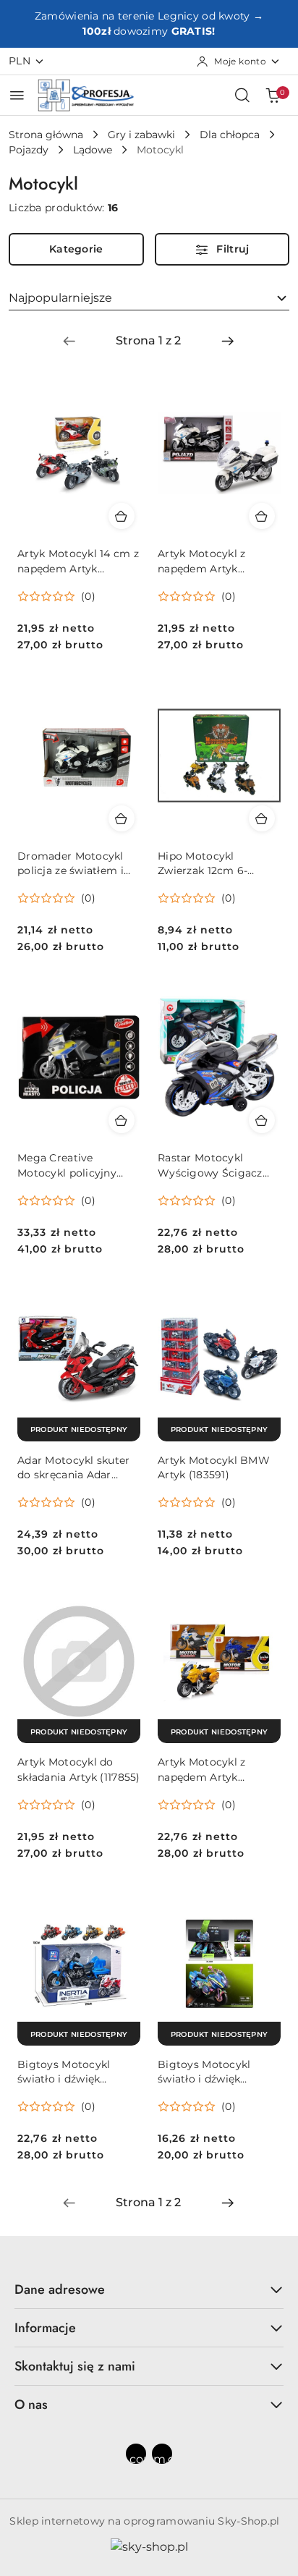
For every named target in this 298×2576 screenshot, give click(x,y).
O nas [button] (31, 2405)
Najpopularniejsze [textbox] (60, 298)
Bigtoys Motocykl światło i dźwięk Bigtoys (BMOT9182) (212, 2072)
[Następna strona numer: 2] (228, 341)
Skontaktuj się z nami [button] (75, 2366)
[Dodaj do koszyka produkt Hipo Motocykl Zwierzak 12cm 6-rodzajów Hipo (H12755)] (262, 818)
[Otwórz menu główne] (17, 95)
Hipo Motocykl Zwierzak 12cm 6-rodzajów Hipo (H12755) (219, 864)
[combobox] (149, 298)
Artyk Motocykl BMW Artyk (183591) (214, 1467)
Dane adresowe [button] (60, 2289)
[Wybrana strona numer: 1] (148, 341)
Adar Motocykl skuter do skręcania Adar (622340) (74, 1468)
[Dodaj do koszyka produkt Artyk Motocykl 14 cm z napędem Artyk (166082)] (122, 516)
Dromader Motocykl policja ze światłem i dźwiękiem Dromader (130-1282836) (74, 864)
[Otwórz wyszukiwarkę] (242, 95)
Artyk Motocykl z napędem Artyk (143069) (201, 561)
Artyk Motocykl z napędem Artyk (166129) (201, 1770)
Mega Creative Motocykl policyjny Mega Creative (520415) (78, 1165)
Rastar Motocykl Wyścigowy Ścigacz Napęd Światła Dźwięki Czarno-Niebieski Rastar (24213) (217, 1165)
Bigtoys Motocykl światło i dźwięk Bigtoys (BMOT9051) (71, 2072)
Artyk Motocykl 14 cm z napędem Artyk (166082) (78, 561)
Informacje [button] (45, 2328)
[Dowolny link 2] (162, 2454)
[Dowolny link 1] (136, 2454)
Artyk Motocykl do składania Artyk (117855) (79, 1769)
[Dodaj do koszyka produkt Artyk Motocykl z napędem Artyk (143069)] (262, 516)
